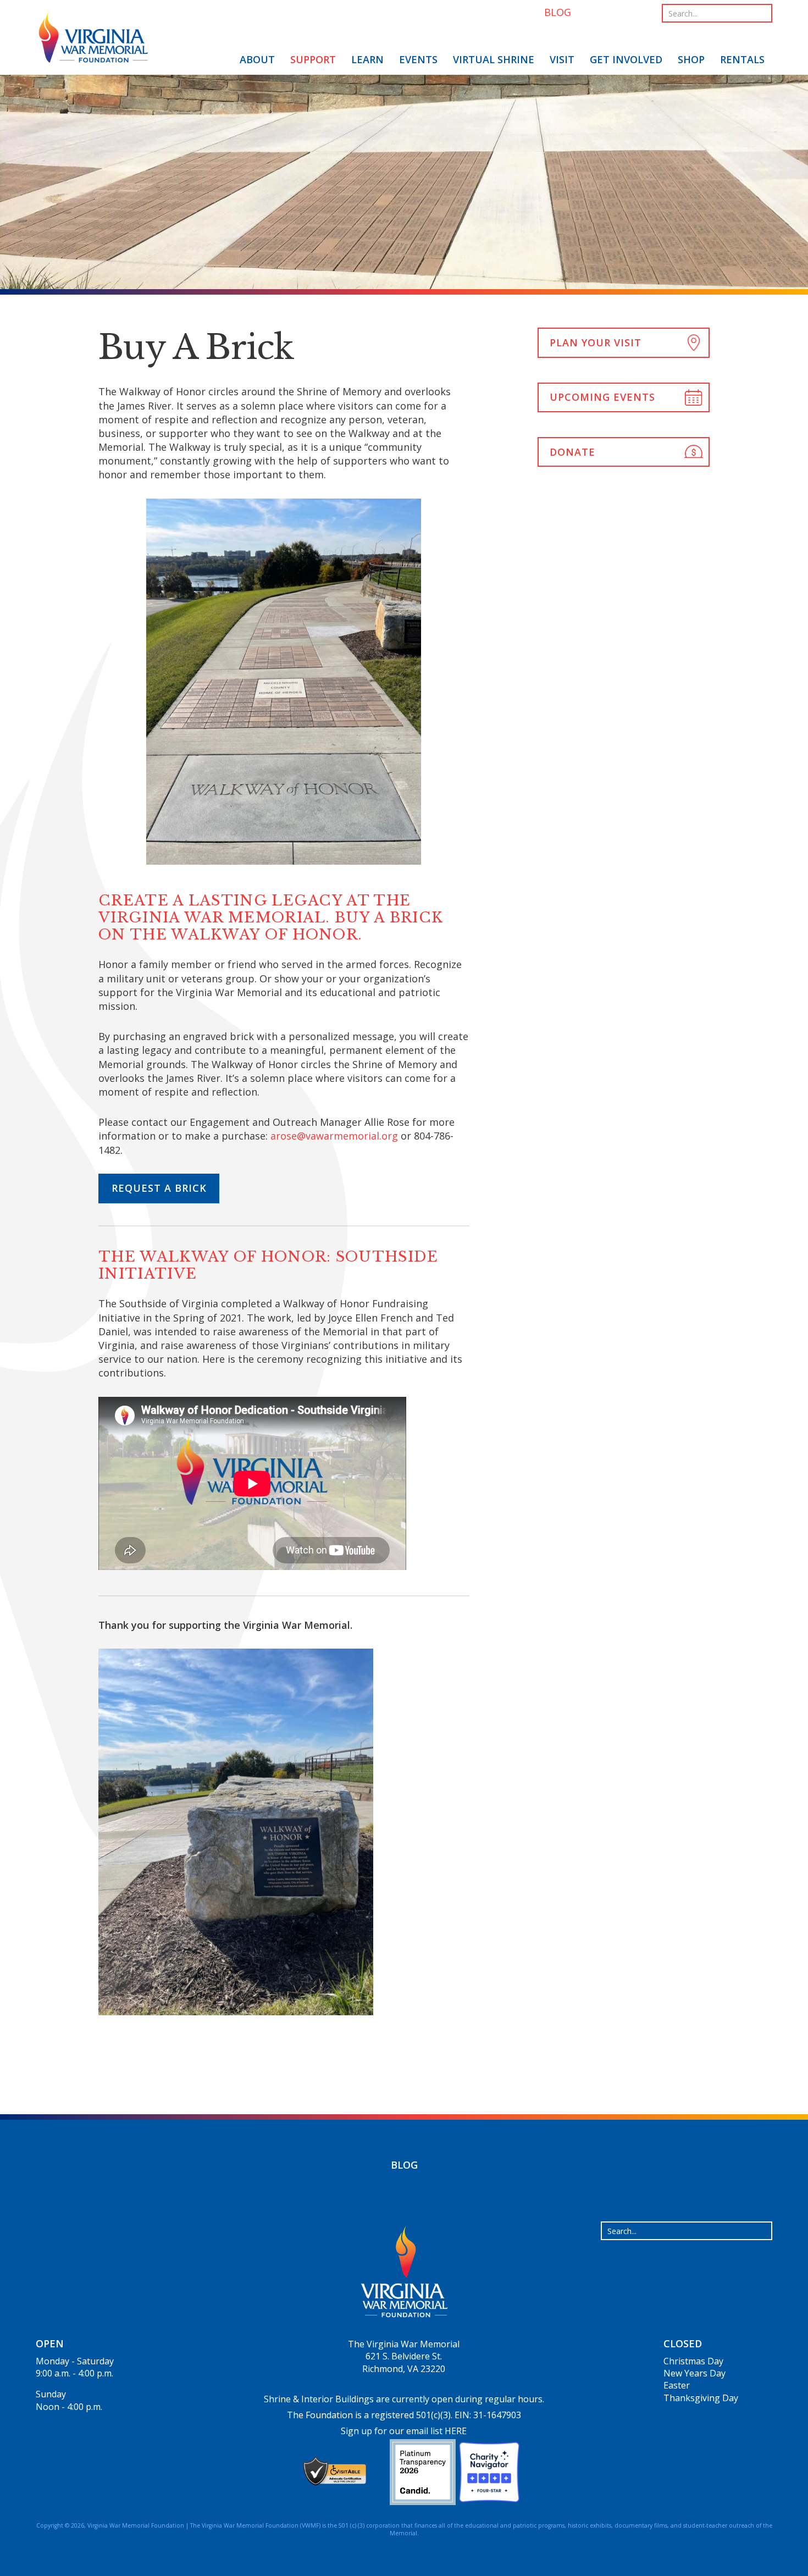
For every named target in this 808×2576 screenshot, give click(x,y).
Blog (404, 2165)
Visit (562, 59)
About (257, 59)
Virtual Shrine (494, 59)
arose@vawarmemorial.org (334, 1136)
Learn (367, 59)
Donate (572, 452)
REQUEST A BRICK (159, 1188)
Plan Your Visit (596, 342)
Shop (691, 59)
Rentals (742, 59)
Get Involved (626, 59)
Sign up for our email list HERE (404, 2431)
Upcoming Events (602, 397)
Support (313, 59)
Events (418, 59)
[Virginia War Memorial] (93, 39)
